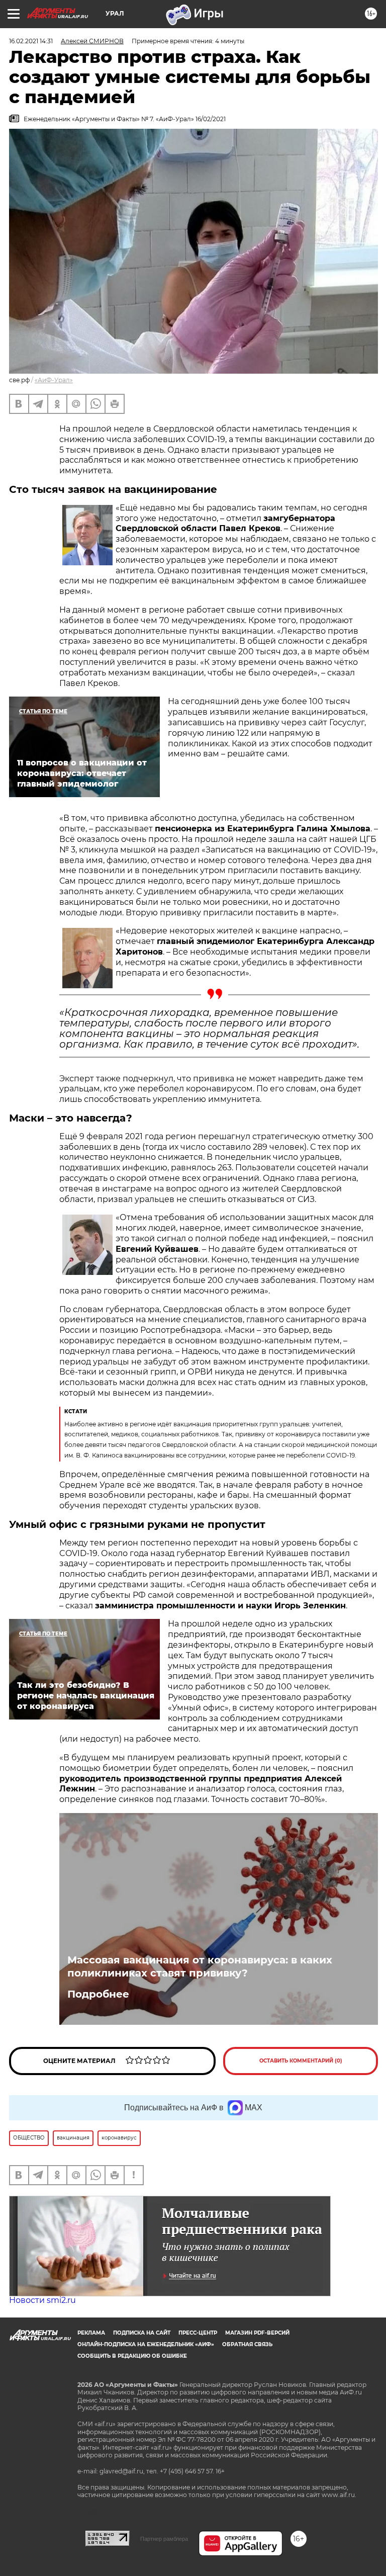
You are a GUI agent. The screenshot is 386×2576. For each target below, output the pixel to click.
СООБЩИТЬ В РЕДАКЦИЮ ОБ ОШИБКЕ (132, 2356)
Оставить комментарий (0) (301, 2061)
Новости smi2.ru (42, 2300)
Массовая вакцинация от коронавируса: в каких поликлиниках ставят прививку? (200, 1966)
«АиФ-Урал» (54, 380)
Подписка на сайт (142, 2333)
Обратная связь (247, 2344)
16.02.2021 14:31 (31, 41)
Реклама (91, 2333)
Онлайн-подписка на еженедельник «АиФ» (146, 2344)
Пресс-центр (198, 2333)
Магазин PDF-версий (257, 2333)
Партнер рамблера (164, 2539)
